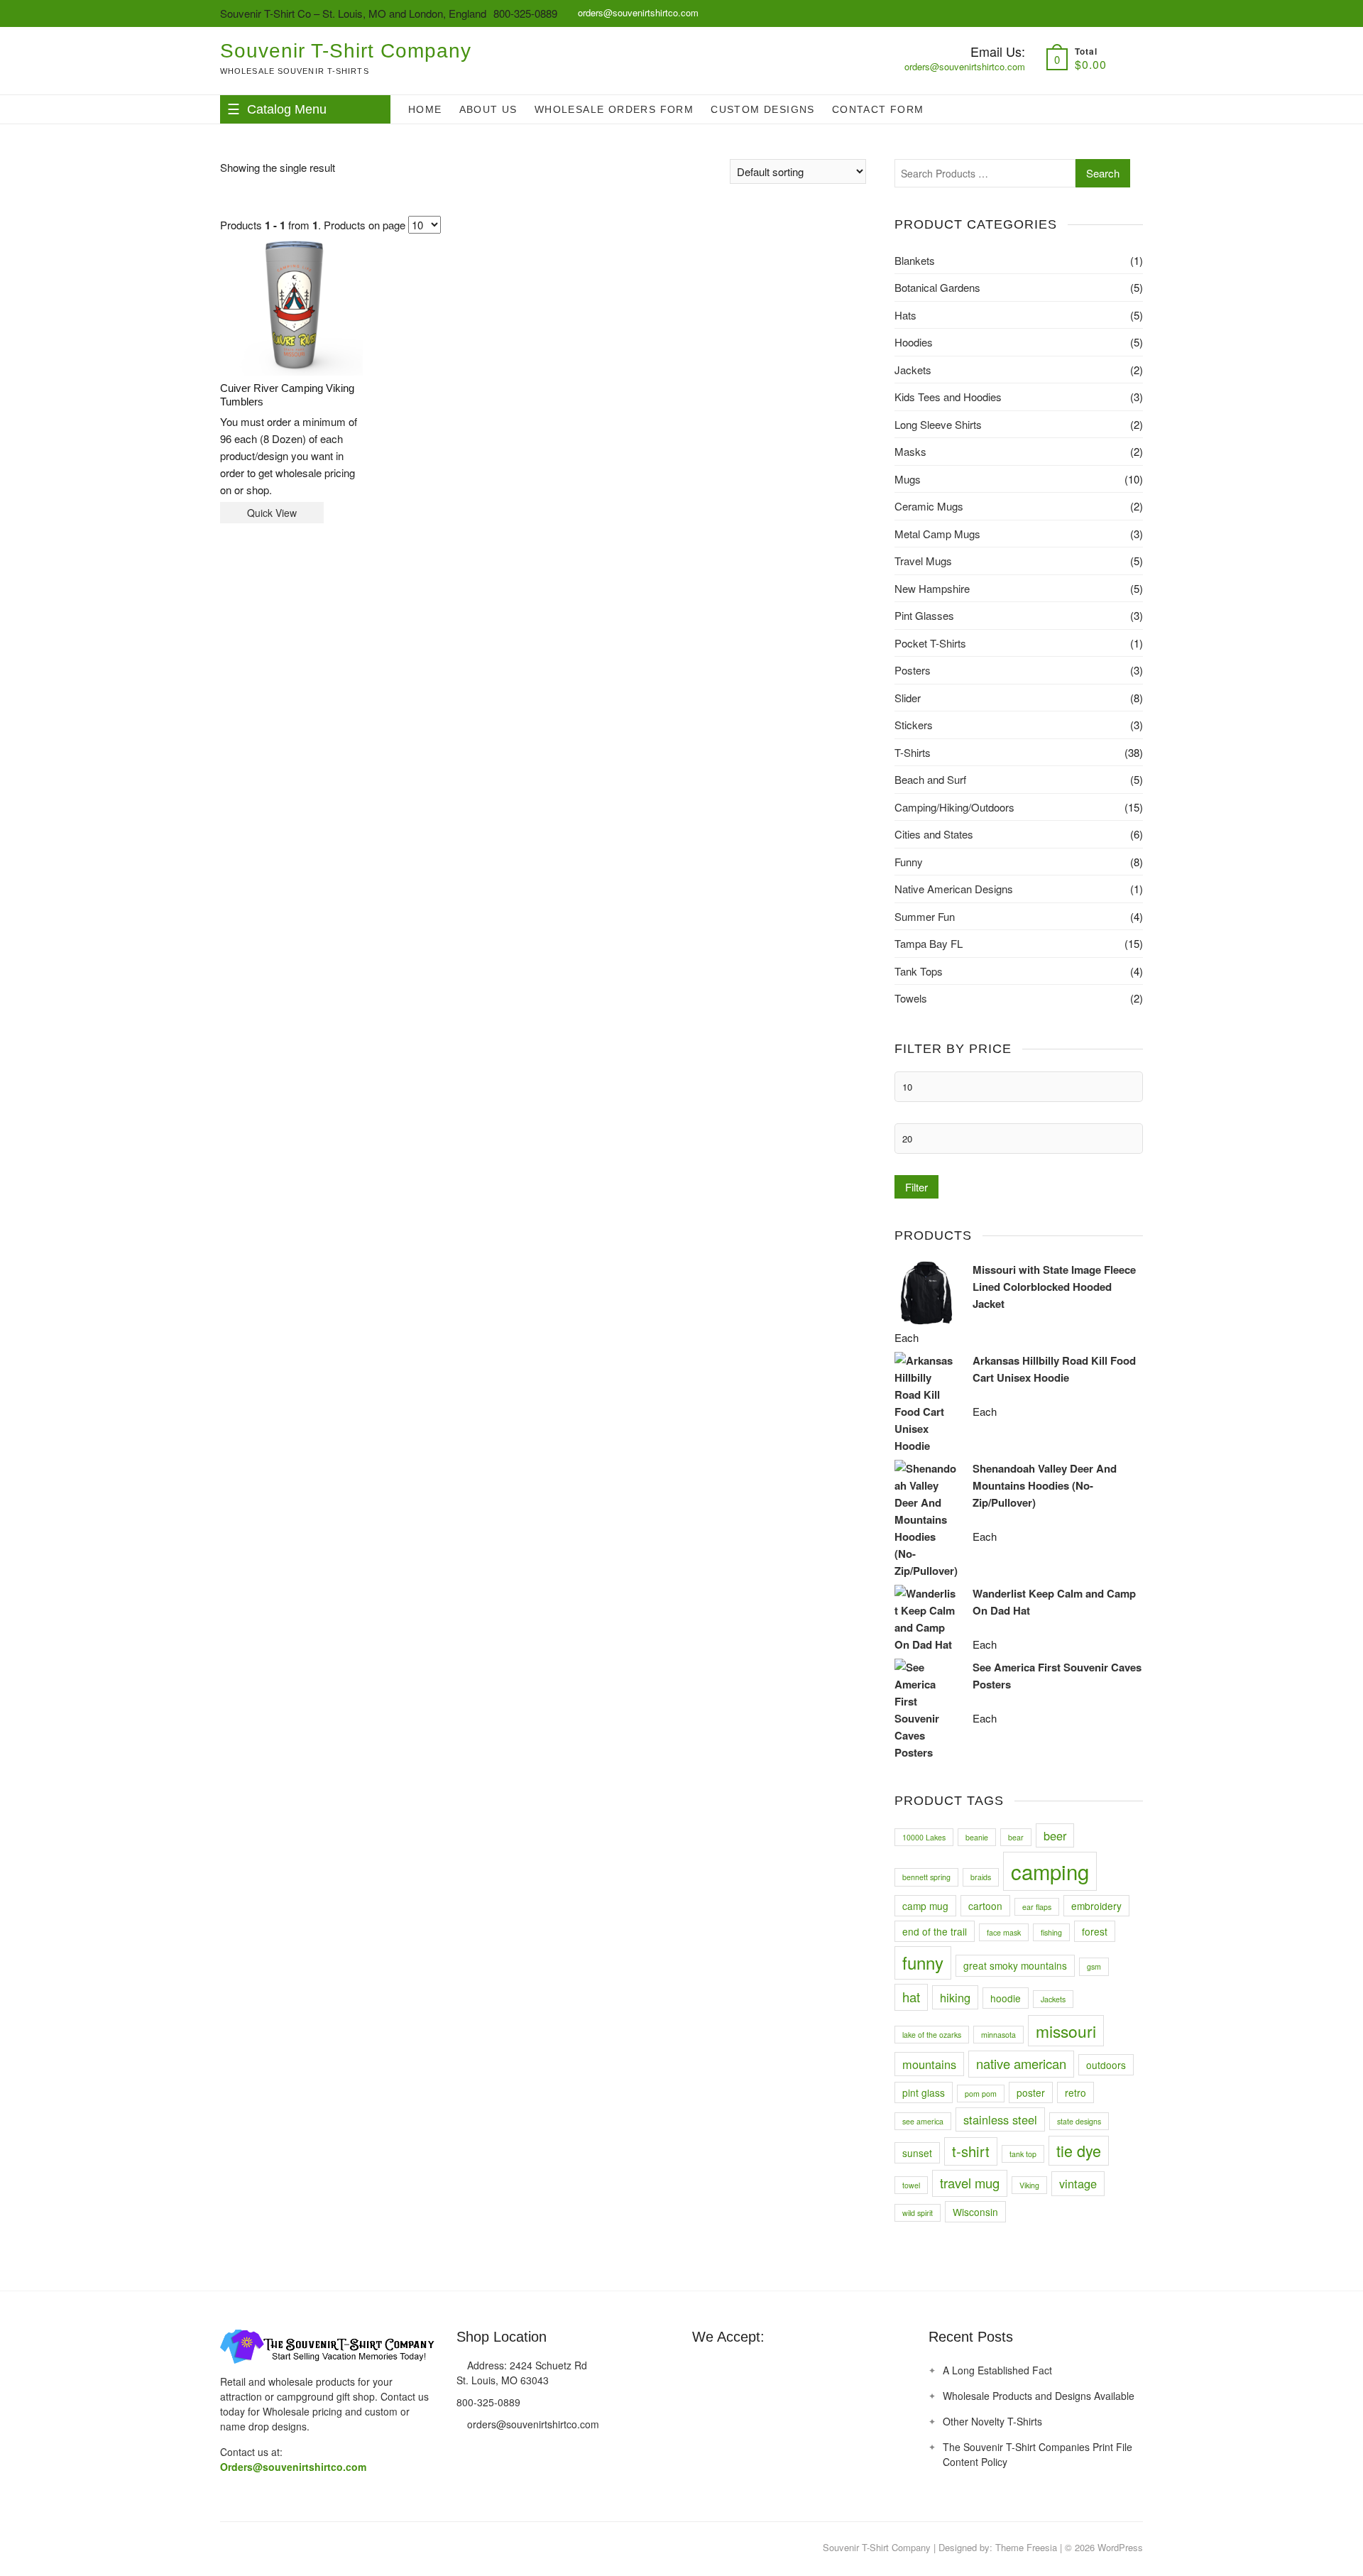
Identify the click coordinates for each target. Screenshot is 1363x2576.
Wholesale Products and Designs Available (1039, 2396)
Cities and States (934, 834)
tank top (1023, 2154)
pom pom (981, 2094)
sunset (917, 2153)
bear (1016, 1837)
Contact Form (878, 109)
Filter (916, 1187)
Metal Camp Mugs (937, 534)
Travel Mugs (923, 561)
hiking (955, 1997)
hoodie (1006, 1998)
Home (425, 109)
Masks (910, 451)
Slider (908, 698)
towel (911, 2185)
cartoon (985, 1906)
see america (923, 2121)
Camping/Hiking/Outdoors (954, 807)
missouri (1066, 2031)
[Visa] (728, 2370)
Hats (905, 315)
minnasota (998, 2035)
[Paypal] (755, 2370)
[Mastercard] (702, 2370)
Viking (1029, 2185)
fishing (1051, 1932)
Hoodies (914, 342)
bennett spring (926, 1877)
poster (1031, 2092)
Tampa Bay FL (929, 943)
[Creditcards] (807, 2370)
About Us (488, 109)
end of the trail (935, 1931)
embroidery (1096, 1906)
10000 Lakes (924, 1837)
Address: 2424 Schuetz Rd (526, 2365)
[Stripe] (781, 2370)
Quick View (272, 513)
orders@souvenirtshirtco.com (637, 12)
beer (1055, 1835)
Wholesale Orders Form (614, 109)
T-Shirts (913, 752)
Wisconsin (975, 2212)
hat (911, 1997)
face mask (1004, 1932)
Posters (913, 670)
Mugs (908, 479)
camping (1050, 1871)
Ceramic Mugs (929, 506)
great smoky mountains (1015, 1965)
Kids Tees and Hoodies (948, 397)
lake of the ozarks (932, 2035)
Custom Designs (763, 109)
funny (923, 1962)
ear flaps (1037, 1907)
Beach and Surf (930, 779)
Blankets (915, 260)
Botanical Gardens (937, 287)
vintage (1078, 2183)
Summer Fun (925, 916)
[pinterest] (231, 2548)
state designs (1079, 2121)
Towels (911, 998)
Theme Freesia (1026, 2547)
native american (1021, 2063)
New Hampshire (932, 588)
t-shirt (971, 2151)
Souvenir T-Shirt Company (346, 51)
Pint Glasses (924, 615)
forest (1095, 1931)
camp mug (925, 1906)
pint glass (924, 2092)
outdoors (1106, 2065)
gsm (1094, 1966)
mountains (929, 2064)
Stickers (914, 725)
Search (1103, 173)
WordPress (1120, 2547)
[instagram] (259, 2548)
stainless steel (1000, 2119)
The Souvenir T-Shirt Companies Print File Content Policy (1038, 2454)
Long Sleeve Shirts (938, 424)
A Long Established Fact (997, 2370)
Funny (909, 862)
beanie (977, 1837)
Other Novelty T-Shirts (992, 2421)
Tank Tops (919, 971)
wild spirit (918, 2213)
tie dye (1079, 2150)
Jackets (913, 370)
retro (1075, 2092)
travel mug (970, 2183)
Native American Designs (954, 889)
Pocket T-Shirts (930, 643)
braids (981, 1877)
